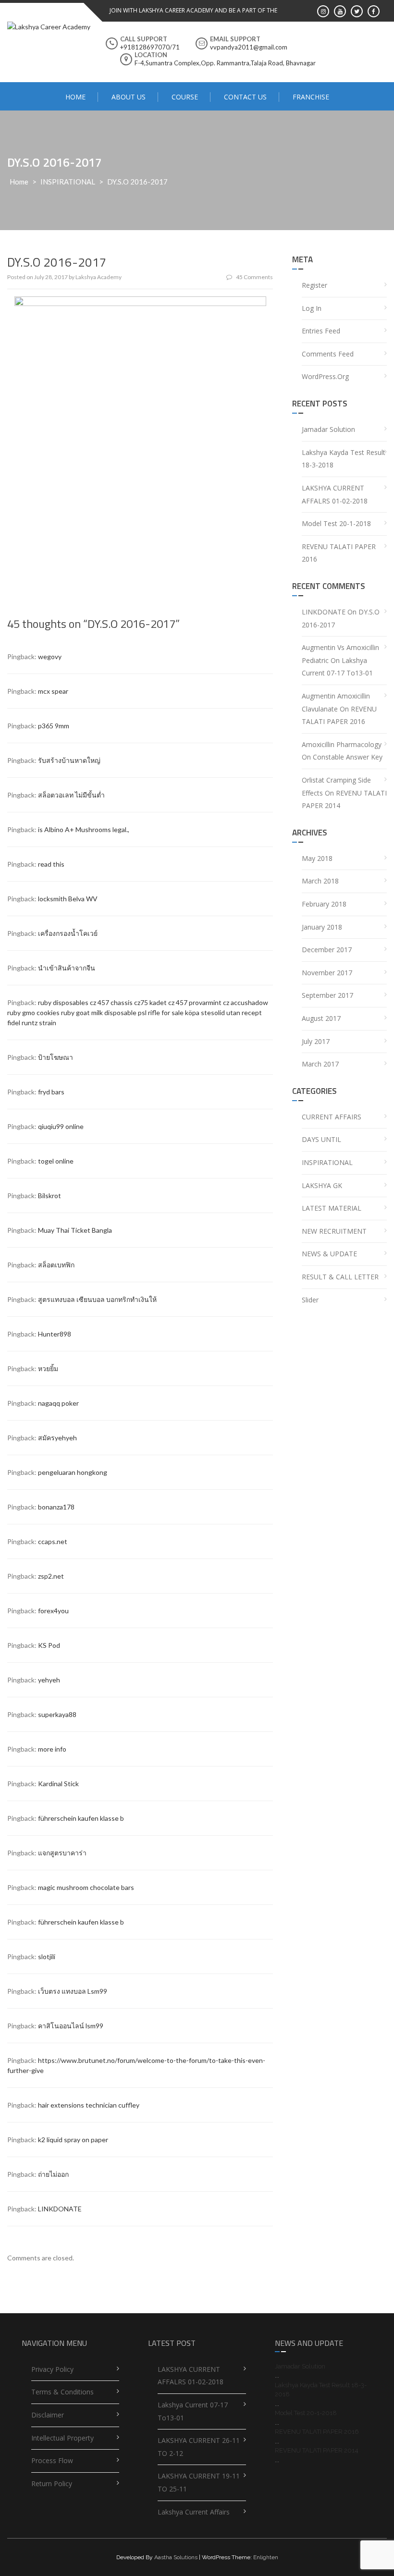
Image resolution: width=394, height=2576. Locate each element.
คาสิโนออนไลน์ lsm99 (71, 2026)
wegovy (50, 656)
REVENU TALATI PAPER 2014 (317, 2450)
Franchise (311, 97)
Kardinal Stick (58, 1784)
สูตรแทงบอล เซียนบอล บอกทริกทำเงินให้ (97, 1299)
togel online (56, 1161)
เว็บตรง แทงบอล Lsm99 (73, 1991)
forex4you (53, 1611)
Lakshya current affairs (194, 2512)
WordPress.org (325, 376)
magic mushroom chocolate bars (86, 1887)
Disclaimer (48, 2415)
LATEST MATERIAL (332, 1208)
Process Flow (52, 2460)
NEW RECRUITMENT (334, 1231)
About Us (129, 97)
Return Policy (52, 2484)
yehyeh (49, 1680)
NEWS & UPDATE (329, 1254)
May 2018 (317, 858)
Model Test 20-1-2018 (336, 523)
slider (310, 1300)
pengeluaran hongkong (73, 1472)
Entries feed (321, 331)
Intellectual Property (62, 2438)
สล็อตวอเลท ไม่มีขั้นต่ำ (71, 795)
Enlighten (266, 2557)
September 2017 (327, 995)
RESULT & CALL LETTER (340, 1277)
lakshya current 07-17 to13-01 (193, 2411)
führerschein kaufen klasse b (81, 1818)
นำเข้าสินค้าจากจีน (67, 968)
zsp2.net (51, 1576)
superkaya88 (57, 1714)
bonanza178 (56, 1507)
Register (314, 285)
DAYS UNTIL (321, 1139)
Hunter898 (55, 1334)
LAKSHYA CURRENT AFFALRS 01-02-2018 (335, 494)
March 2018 (320, 881)
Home (75, 97)
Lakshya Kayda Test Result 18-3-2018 (344, 459)
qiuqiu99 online (61, 1126)
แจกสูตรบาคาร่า (62, 1853)
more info (52, 1749)
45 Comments (254, 277)
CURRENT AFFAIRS (332, 1117)
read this (51, 864)
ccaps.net (53, 1541)
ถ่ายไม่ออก (53, 2174)
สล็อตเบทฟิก (56, 1265)
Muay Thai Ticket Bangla (75, 1230)
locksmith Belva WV (68, 899)
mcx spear (53, 691)
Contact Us (245, 97)
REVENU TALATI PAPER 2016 (339, 553)
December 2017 (327, 950)
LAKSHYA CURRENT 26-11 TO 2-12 (199, 2447)
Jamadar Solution (328, 429)
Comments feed (328, 354)
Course (185, 97)
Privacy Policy (52, 2369)
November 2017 (327, 973)
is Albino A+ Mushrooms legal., (84, 829)
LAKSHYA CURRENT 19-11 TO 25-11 (199, 2482)
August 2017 (321, 1018)
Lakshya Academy (98, 277)
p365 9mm (54, 726)
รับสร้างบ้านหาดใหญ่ (69, 760)
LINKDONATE (60, 2209)
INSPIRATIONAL (68, 182)
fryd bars (51, 1092)
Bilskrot (49, 1196)
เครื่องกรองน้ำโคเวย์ (68, 933)
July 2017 (316, 1041)
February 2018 (324, 904)
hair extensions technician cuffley (89, 2105)
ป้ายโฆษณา (55, 1057)
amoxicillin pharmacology (342, 744)
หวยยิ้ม (48, 1368)
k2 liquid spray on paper (73, 2140)
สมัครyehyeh (57, 1438)
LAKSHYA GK (322, 1185)
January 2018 (322, 927)
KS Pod (49, 1645)
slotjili (47, 1957)
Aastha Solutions (176, 2557)
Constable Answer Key (348, 757)
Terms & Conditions (62, 2392)
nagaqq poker (58, 1403)
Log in (312, 308)
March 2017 (320, 1064)
